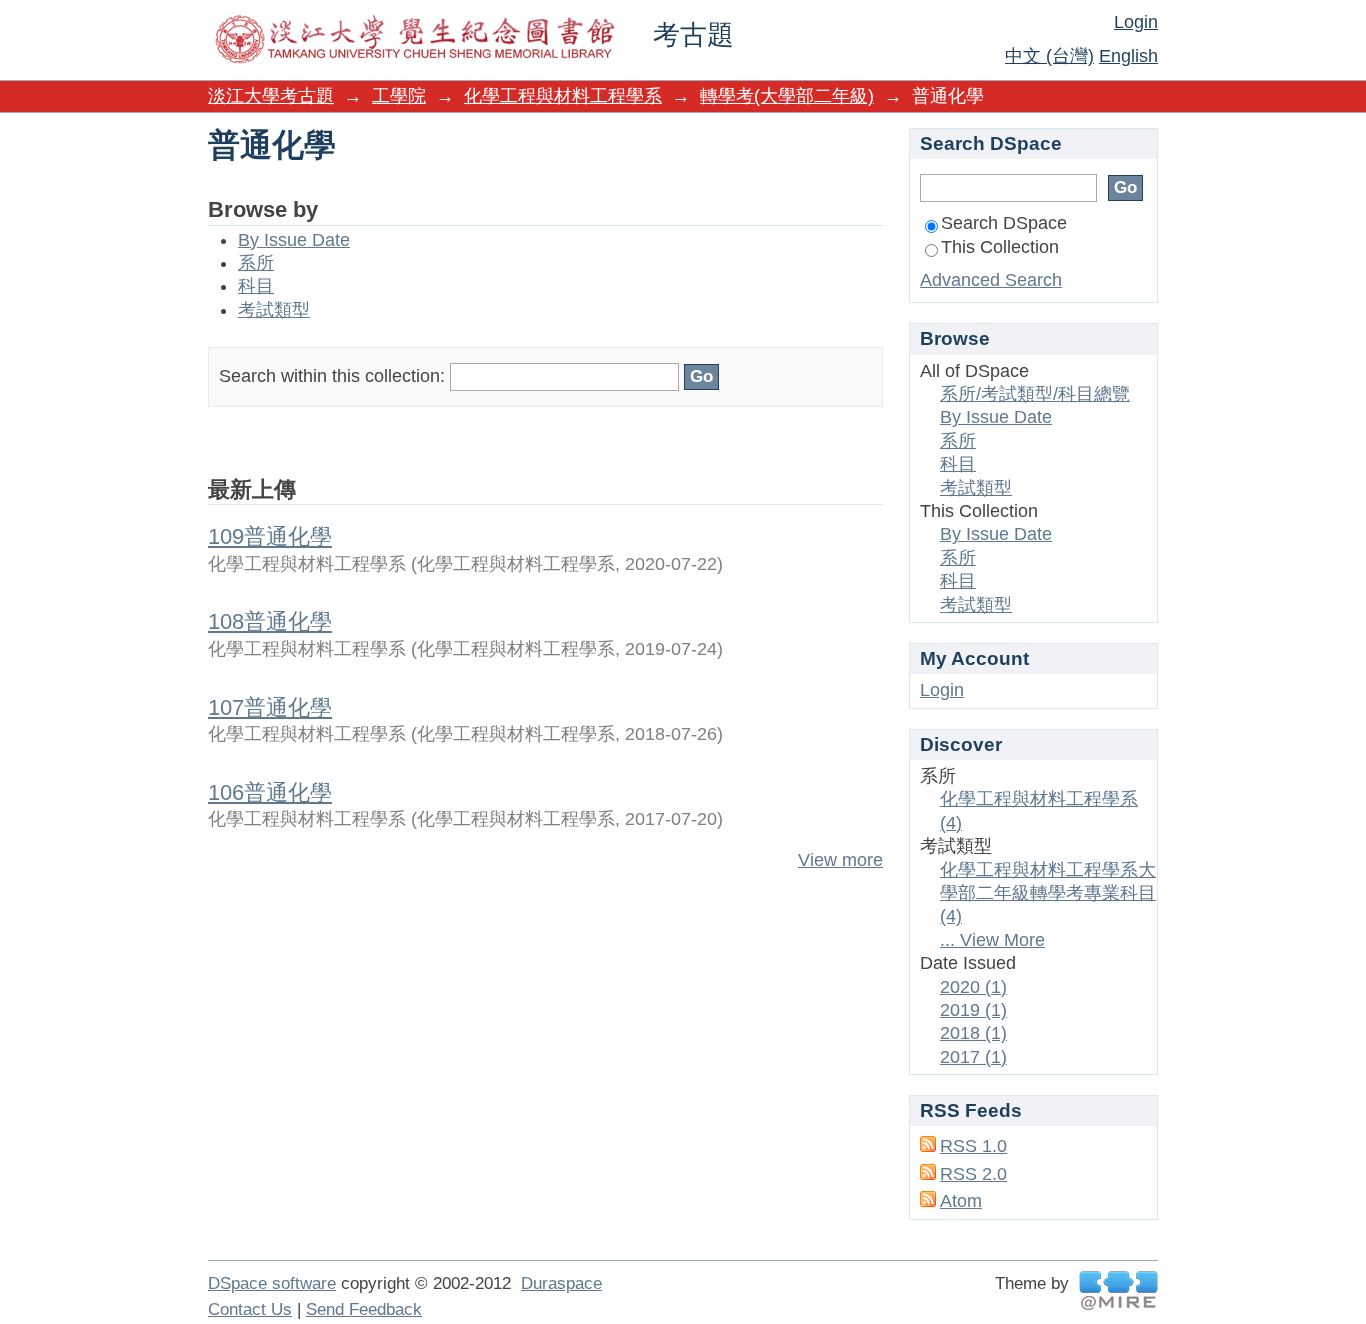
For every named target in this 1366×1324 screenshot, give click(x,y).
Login (1136, 22)
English (1128, 56)
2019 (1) (973, 1010)
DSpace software (272, 1283)
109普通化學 (270, 536)
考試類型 (274, 310)
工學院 (399, 96)
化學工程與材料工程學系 (563, 96)
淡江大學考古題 (271, 96)
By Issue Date (294, 240)
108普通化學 (270, 621)
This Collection (1000, 247)
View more (840, 860)
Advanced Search (991, 280)
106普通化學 (270, 792)
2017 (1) (973, 1057)
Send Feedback (364, 1309)
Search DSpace (1004, 223)
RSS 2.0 (973, 1174)
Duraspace (561, 1283)
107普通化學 (270, 707)
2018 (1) (973, 1033)
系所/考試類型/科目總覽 (1035, 394)
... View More (992, 940)
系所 (256, 263)
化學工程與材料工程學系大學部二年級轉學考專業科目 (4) (1048, 893)
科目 (256, 286)
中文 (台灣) (1049, 56)
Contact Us (250, 1309)
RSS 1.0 (973, 1146)
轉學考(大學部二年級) (787, 96)
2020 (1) (973, 987)
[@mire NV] (1118, 1290)
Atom (961, 1201)
